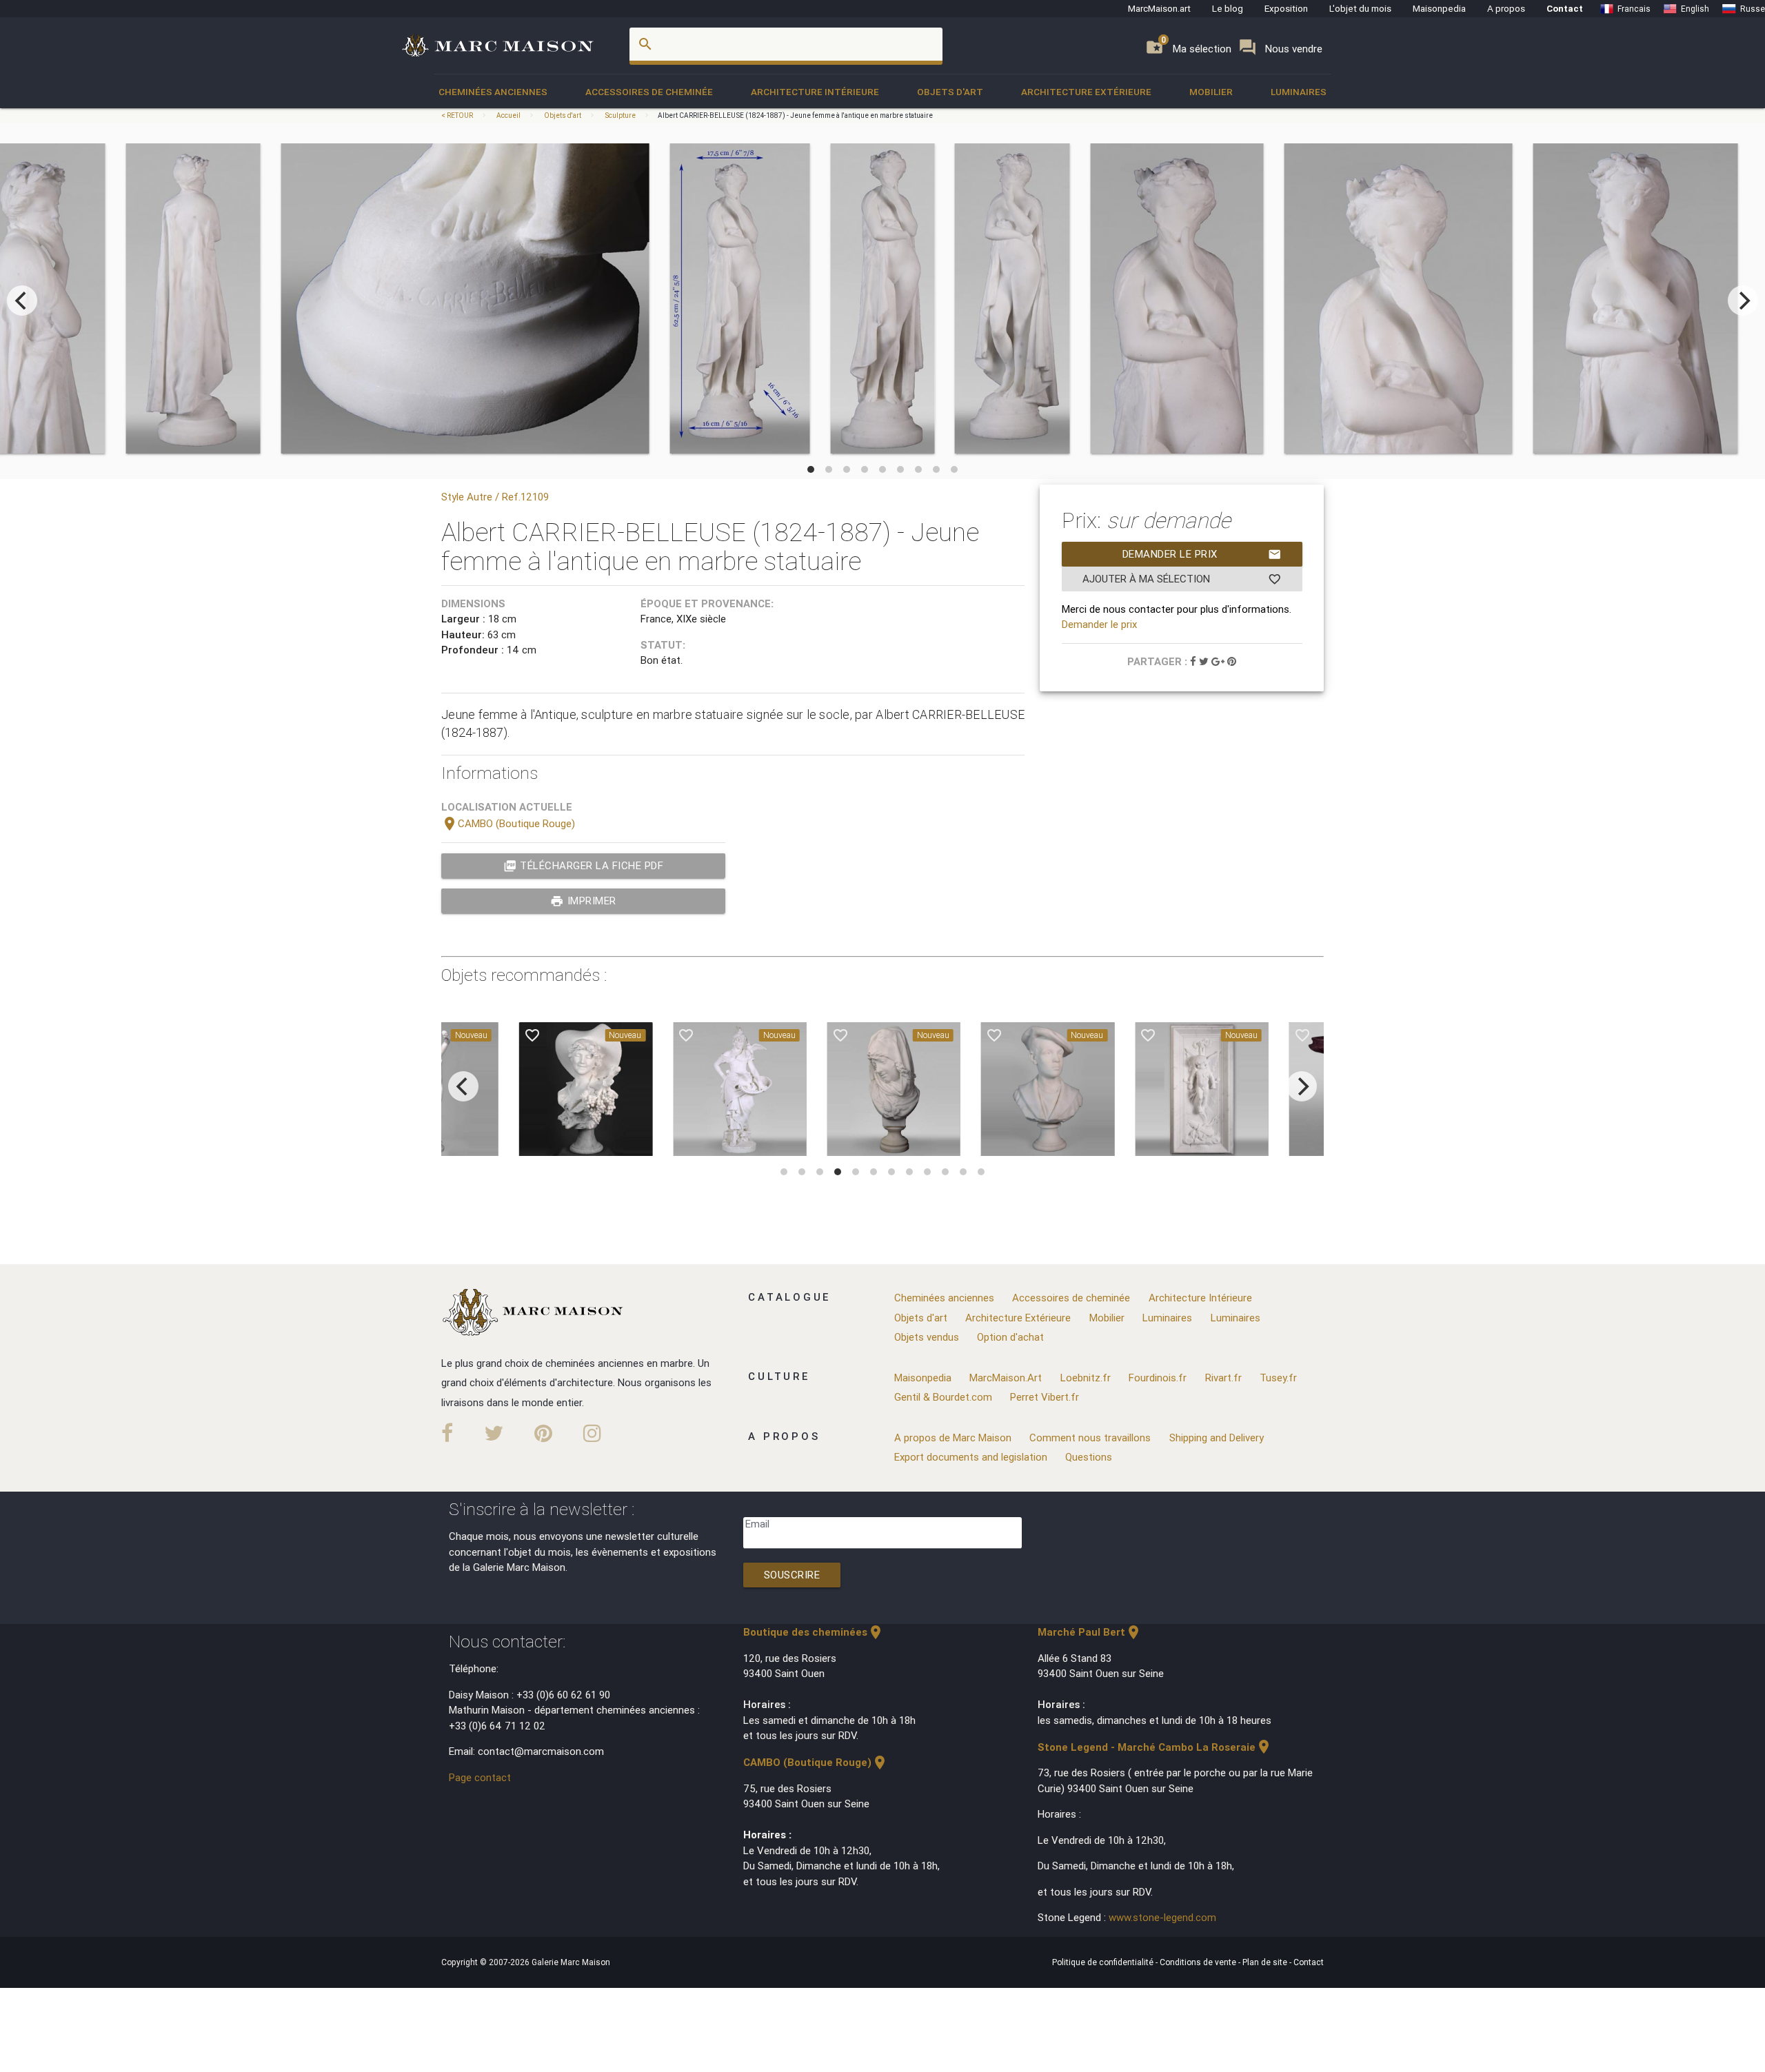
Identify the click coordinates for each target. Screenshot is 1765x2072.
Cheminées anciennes (493, 92)
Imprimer (583, 901)
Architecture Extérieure (1086, 92)
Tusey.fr (1278, 1378)
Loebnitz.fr (1086, 1378)
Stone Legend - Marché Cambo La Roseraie (1155, 1747)
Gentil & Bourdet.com (943, 1397)
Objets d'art (950, 92)
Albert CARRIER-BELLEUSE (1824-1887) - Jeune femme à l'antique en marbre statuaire (795, 115)
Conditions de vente (1199, 1962)
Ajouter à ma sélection (1182, 579)
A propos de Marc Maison (953, 1438)
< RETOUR (458, 115)
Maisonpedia (1439, 8)
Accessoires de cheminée (649, 92)
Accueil (508, 115)
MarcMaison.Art (1006, 1378)
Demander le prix (1202, 554)
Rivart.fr (1223, 1378)
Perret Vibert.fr (1045, 1397)
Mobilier (1211, 92)
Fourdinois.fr (1158, 1378)
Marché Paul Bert (1090, 1632)
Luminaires (1299, 92)
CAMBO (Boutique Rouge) (508, 823)
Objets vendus (927, 1337)
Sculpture (620, 115)
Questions (1089, 1457)
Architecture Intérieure (815, 92)
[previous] (22, 301)
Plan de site (1266, 1962)
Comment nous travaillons (1090, 1438)
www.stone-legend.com (1162, 1917)
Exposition (1286, 8)
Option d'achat (1010, 1337)
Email (757, 1524)
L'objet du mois (1360, 8)
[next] (1743, 301)
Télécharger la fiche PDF (584, 866)
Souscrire (792, 1575)
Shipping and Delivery (1217, 1438)
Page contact (480, 1777)
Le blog (1228, 8)
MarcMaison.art (1159, 8)
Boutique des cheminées (814, 1632)
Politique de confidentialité (1104, 1962)
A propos (1506, 8)
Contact (1565, 8)
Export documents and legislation (971, 1457)
